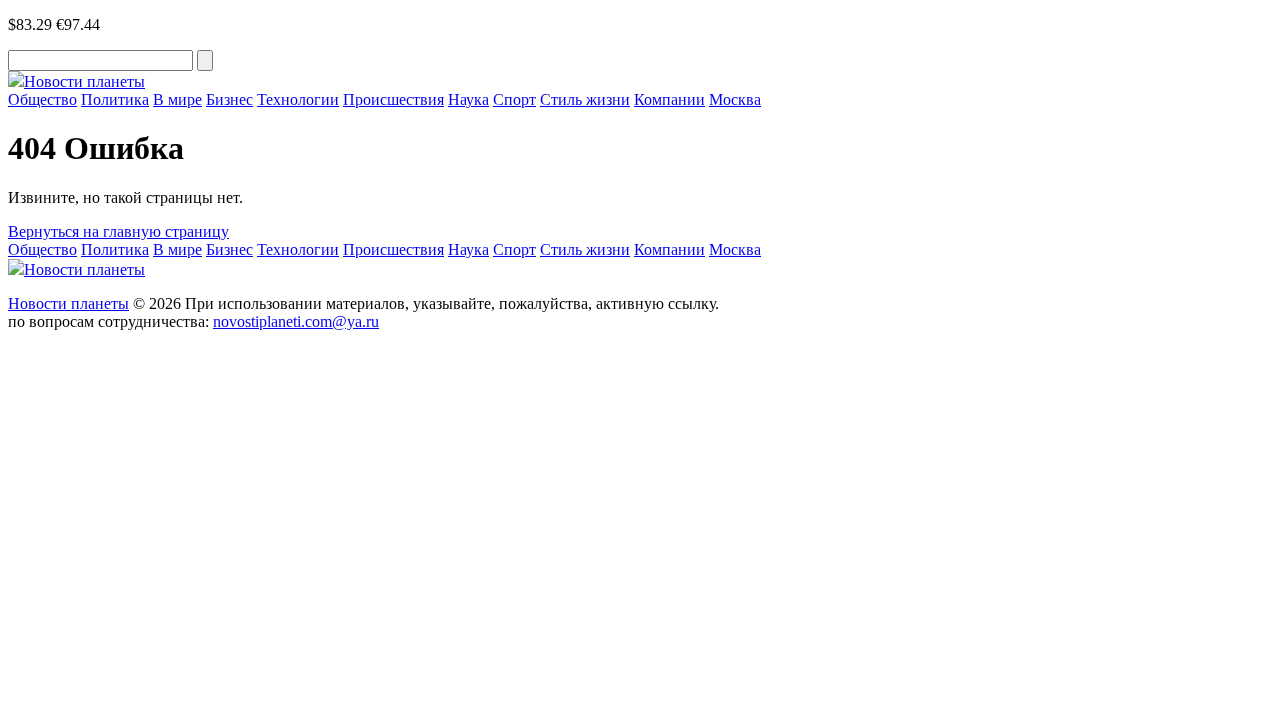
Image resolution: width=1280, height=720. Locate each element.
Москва (735, 99)
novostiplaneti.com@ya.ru (296, 321)
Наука (468, 99)
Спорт (514, 99)
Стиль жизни (585, 99)
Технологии (298, 99)
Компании (669, 99)
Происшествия (393, 99)
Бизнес (229, 99)
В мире (177, 99)
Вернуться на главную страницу (118, 231)
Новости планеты (68, 303)
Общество (42, 99)
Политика (115, 99)
